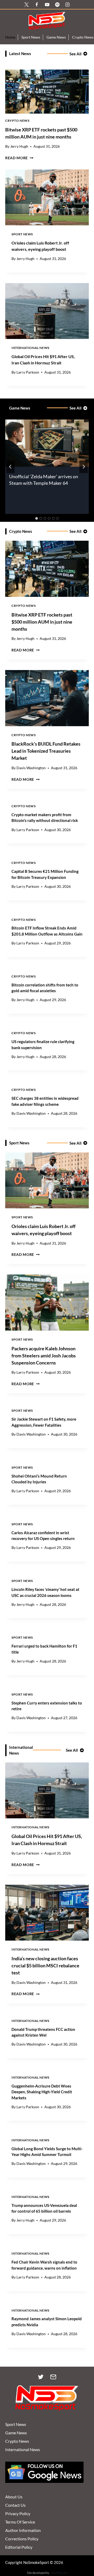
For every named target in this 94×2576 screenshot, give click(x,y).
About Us (14, 2497)
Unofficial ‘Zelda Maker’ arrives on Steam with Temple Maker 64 (44, 480)
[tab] (37, 518)
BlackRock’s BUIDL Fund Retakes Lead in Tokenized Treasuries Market (46, 751)
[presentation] (47, 92)
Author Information (23, 2530)
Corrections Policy (22, 2539)
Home (10, 37)
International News (30, 348)
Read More (19, 158)
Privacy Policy (18, 2513)
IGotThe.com (59, 2573)
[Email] (53, 2377)
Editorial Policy (19, 2547)
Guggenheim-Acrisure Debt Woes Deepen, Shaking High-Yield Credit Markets (42, 2092)
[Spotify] (57, 4)
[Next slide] (84, 467)
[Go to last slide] (10, 467)
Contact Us (15, 2505)
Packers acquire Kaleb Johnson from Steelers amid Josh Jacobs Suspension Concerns (44, 1356)
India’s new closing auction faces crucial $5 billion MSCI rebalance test (45, 1966)
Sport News (31, 37)
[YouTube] (47, 4)
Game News (56, 37)
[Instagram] (67, 4)
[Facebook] (37, 4)
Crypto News (17, 121)
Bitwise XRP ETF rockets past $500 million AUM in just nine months (42, 622)
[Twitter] (41, 2377)
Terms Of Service (20, 2522)
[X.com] (27, 4)
